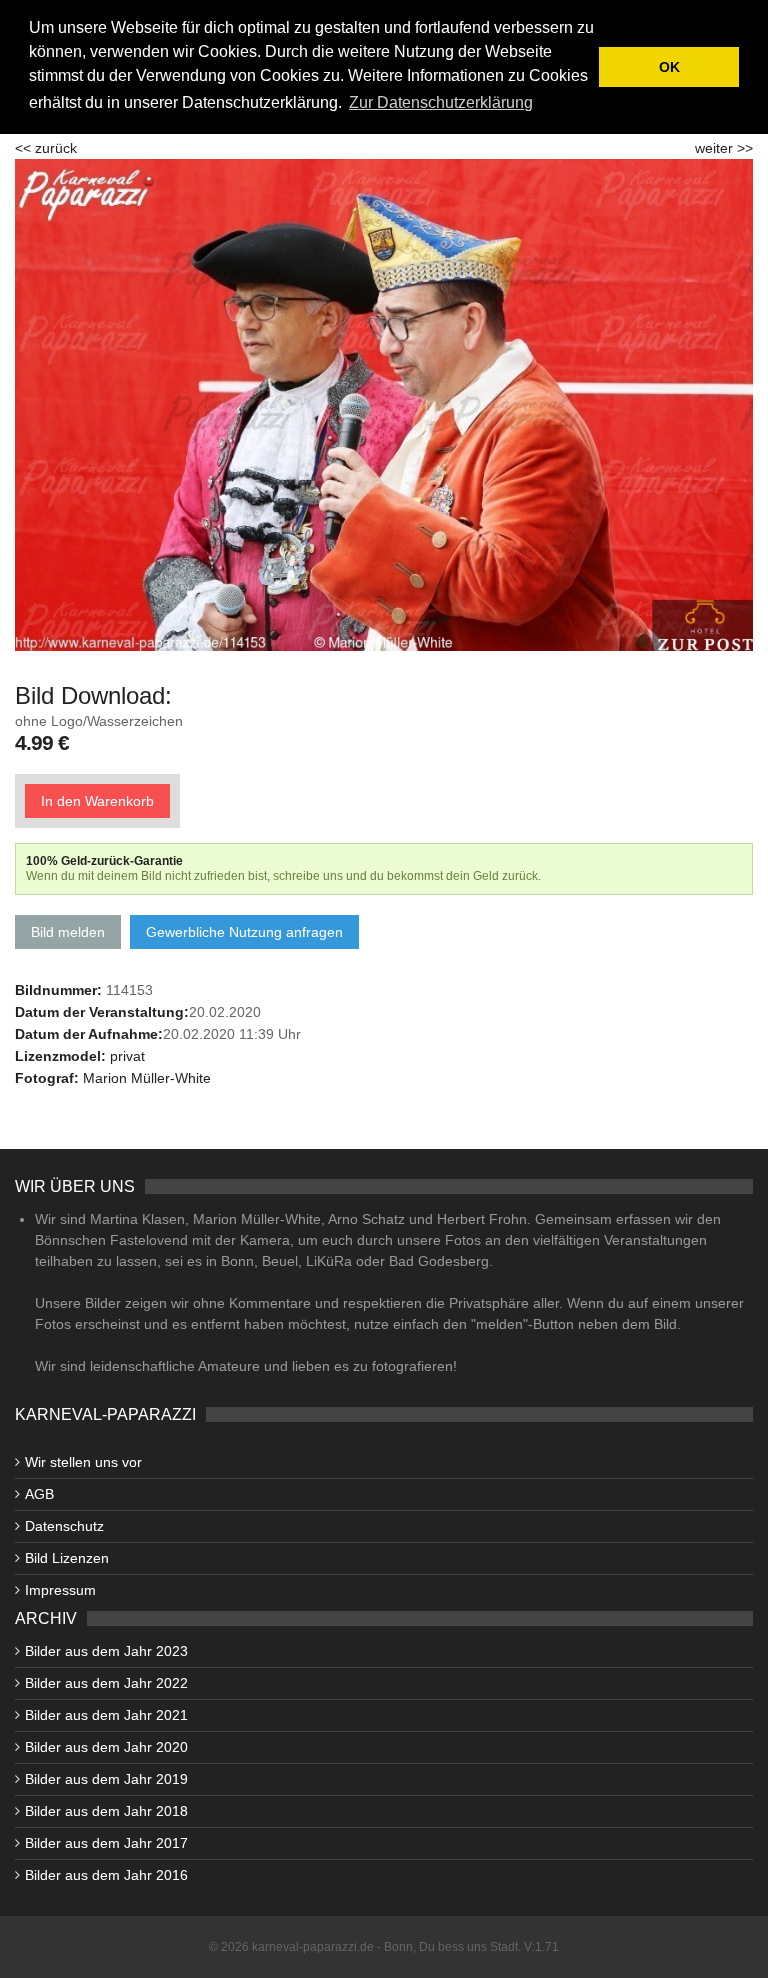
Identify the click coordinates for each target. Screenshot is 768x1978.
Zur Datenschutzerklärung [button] (441, 102)
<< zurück (46, 148)
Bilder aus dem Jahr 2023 (106, 1651)
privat (127, 1056)
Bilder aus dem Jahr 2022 (106, 1683)
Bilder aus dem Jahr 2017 (106, 1843)
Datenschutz (64, 1526)
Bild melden (68, 932)
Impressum (60, 1590)
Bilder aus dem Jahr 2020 (106, 1747)
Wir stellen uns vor (83, 1462)
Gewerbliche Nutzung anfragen (244, 932)
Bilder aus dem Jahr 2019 (106, 1779)
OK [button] (669, 67)
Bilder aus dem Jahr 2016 (106, 1875)
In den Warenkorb (97, 801)
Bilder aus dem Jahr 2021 (106, 1715)
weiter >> (724, 148)
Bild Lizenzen (67, 1558)
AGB (39, 1494)
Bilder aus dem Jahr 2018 (106, 1811)
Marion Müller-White (147, 1078)
